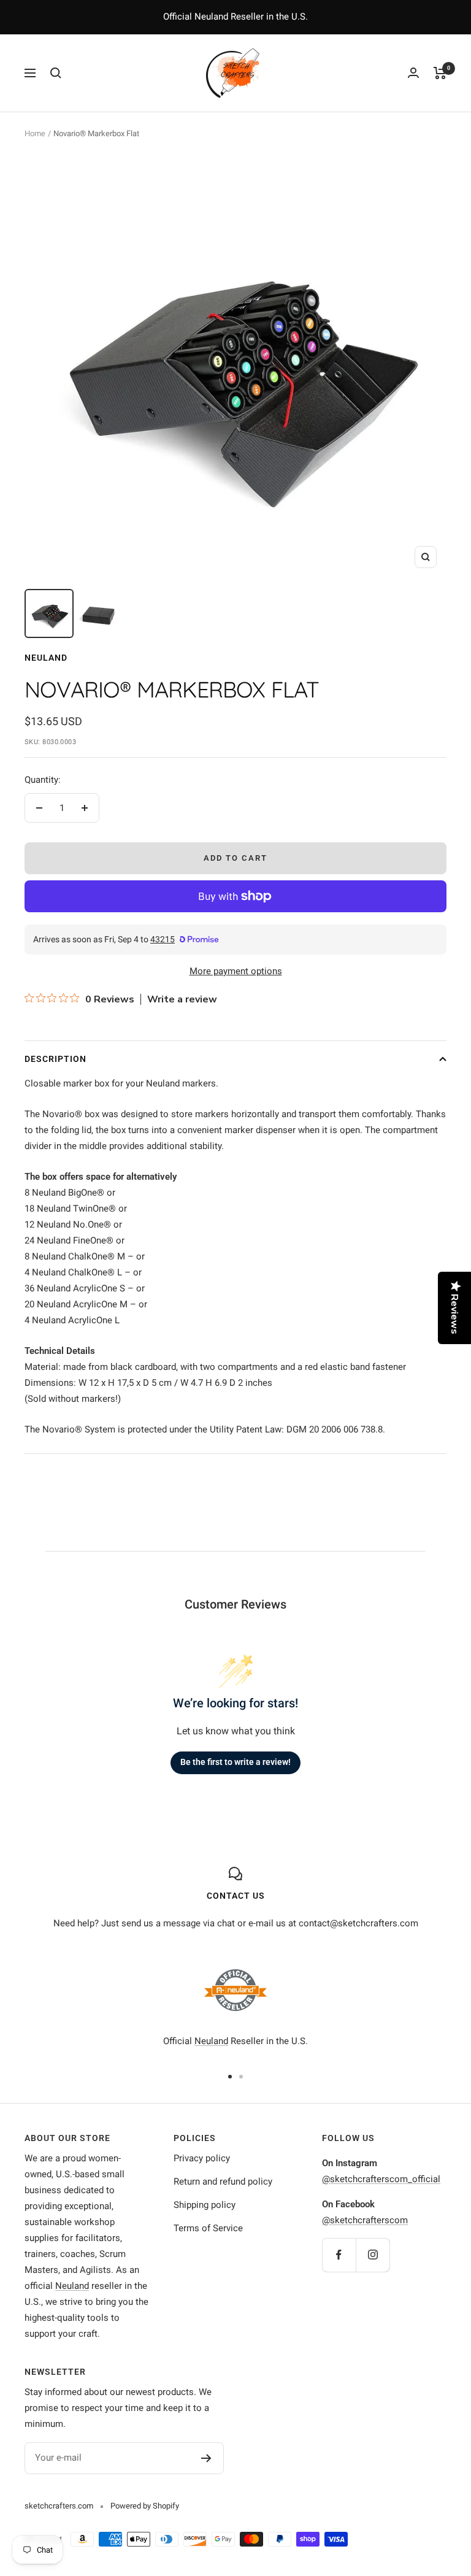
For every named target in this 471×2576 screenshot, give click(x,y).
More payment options (236, 971)
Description (56, 1059)
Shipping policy (205, 2205)
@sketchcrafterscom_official (381, 2179)
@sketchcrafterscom (365, 2220)
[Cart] (440, 73)
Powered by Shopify (145, 2506)
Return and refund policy (223, 2182)
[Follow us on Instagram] (373, 2255)
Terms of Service (208, 2228)
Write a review (182, 999)
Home (35, 133)
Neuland (46, 658)
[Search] (56, 73)
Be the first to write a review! (235, 1762)
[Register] (206, 2458)
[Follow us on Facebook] (339, 2255)
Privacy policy (202, 2158)
